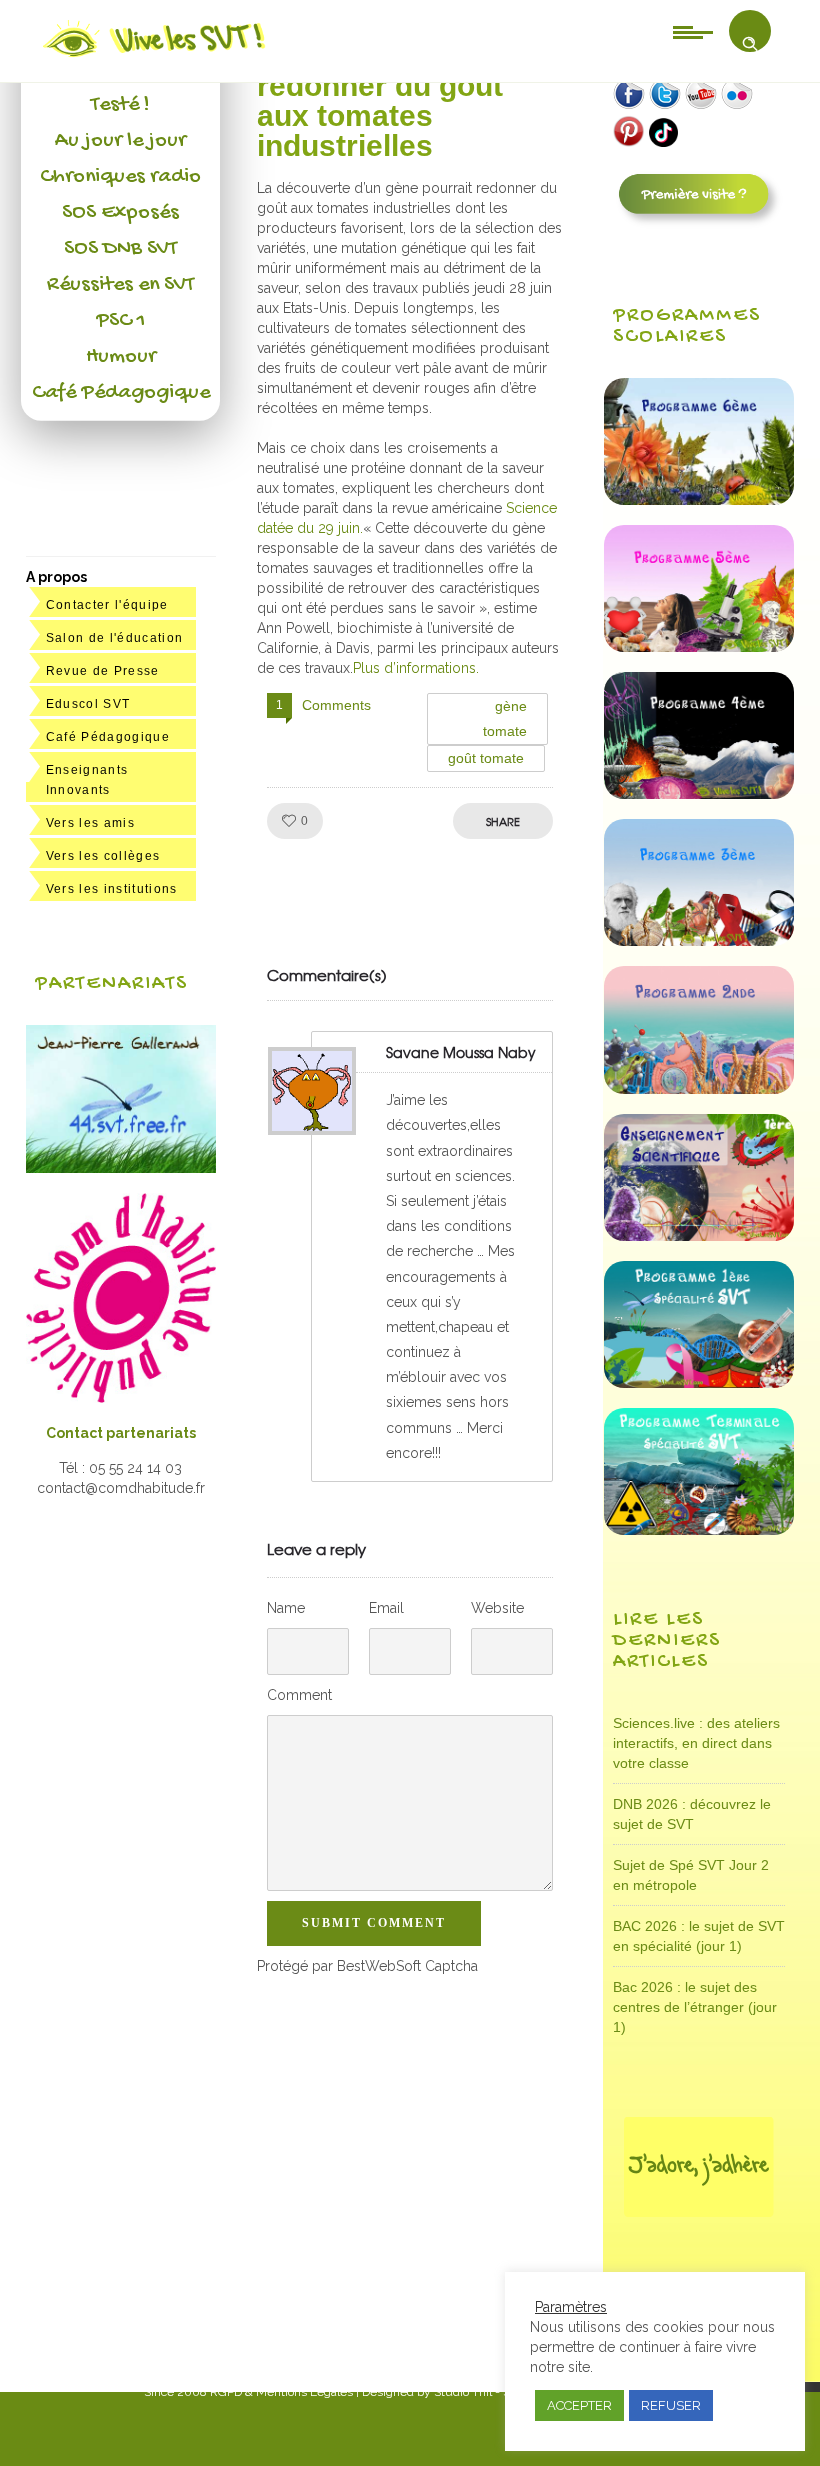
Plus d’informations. (416, 668)
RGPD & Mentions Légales (281, 2392)
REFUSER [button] (671, 2405)
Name (286, 1608)
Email (386, 1608)
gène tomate (506, 718)
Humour (121, 357)
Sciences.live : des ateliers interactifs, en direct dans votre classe (696, 1743)
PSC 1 (121, 321)
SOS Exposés (120, 213)
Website (497, 1608)
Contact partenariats (121, 1433)
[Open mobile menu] (693, 31)
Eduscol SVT (88, 704)
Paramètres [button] (571, 2307)
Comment (299, 1695)
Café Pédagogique (121, 393)
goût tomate (486, 758)
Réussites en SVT (120, 285)
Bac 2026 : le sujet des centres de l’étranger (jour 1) (695, 2007)
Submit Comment (374, 1923)
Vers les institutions (112, 889)
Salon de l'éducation (115, 638)
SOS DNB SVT (120, 249)
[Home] (155, 57)
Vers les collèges (103, 856)
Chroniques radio (120, 177)
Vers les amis (90, 823)
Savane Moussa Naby (461, 1052)
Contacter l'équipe (107, 605)
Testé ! (120, 105)
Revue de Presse (103, 671)
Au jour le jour (120, 141)
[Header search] (750, 44)
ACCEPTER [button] (579, 2405)
